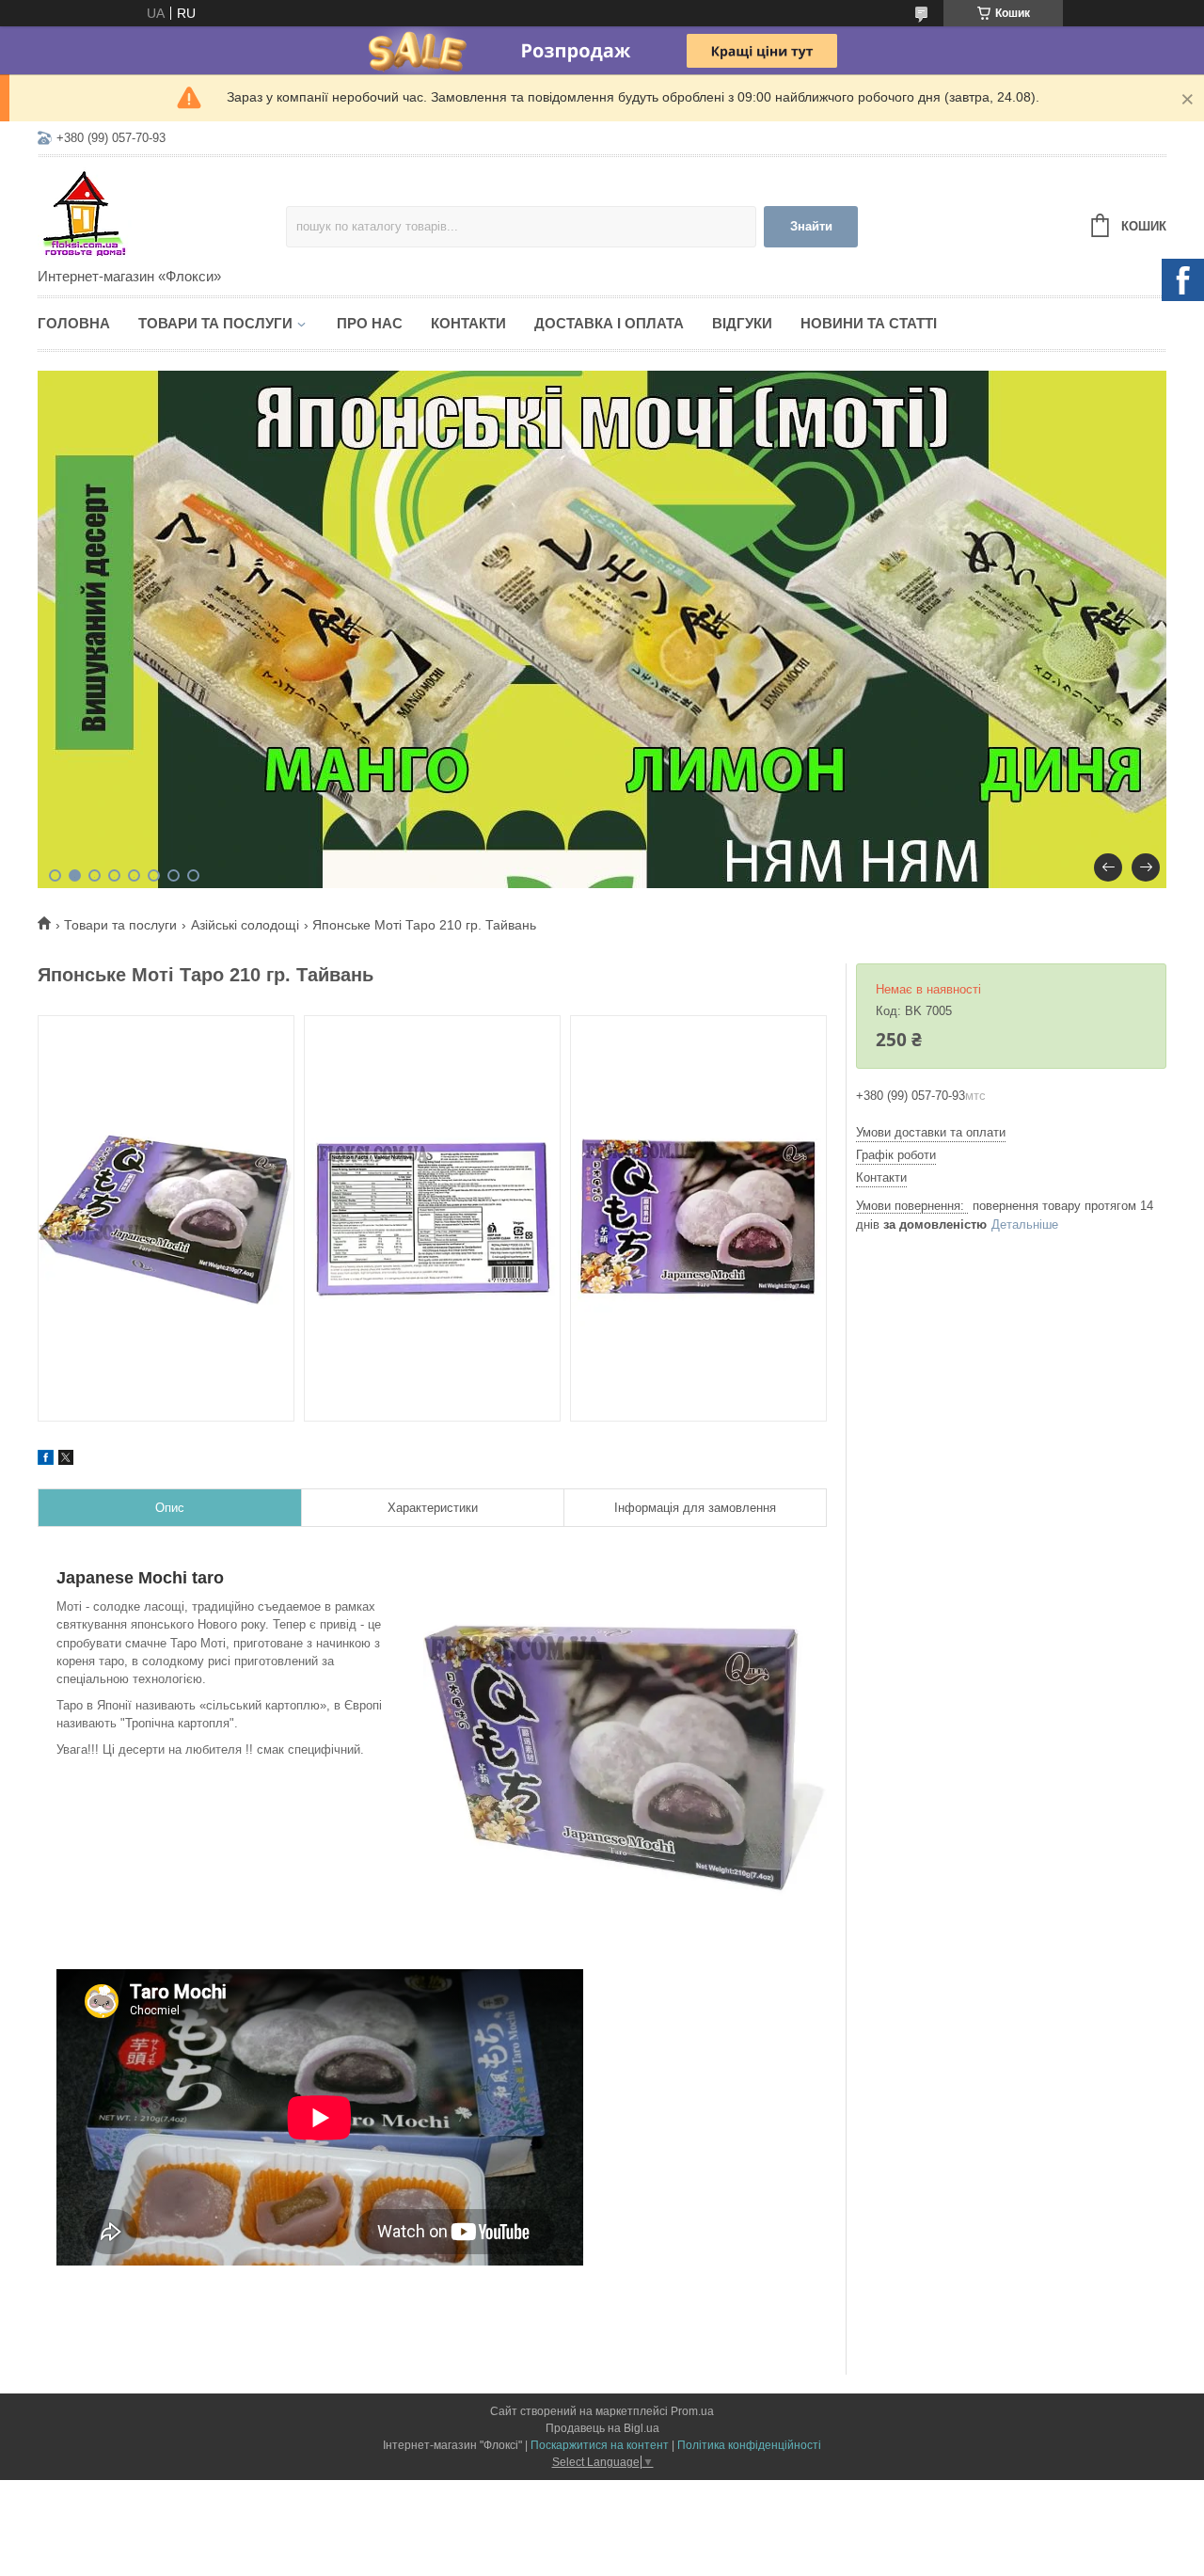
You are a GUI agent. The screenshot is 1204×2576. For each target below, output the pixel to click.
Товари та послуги (215, 323)
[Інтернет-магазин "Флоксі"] (162, 214)
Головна (74, 323)
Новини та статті (869, 323)
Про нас (370, 323)
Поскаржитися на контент (600, 2445)
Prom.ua (692, 2411)
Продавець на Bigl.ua (602, 2428)
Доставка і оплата (609, 323)
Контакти (468, 323)
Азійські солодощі (245, 925)
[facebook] (46, 1460)
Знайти (811, 226)
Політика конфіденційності (749, 2445)
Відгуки (742, 323)
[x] (66, 1460)
